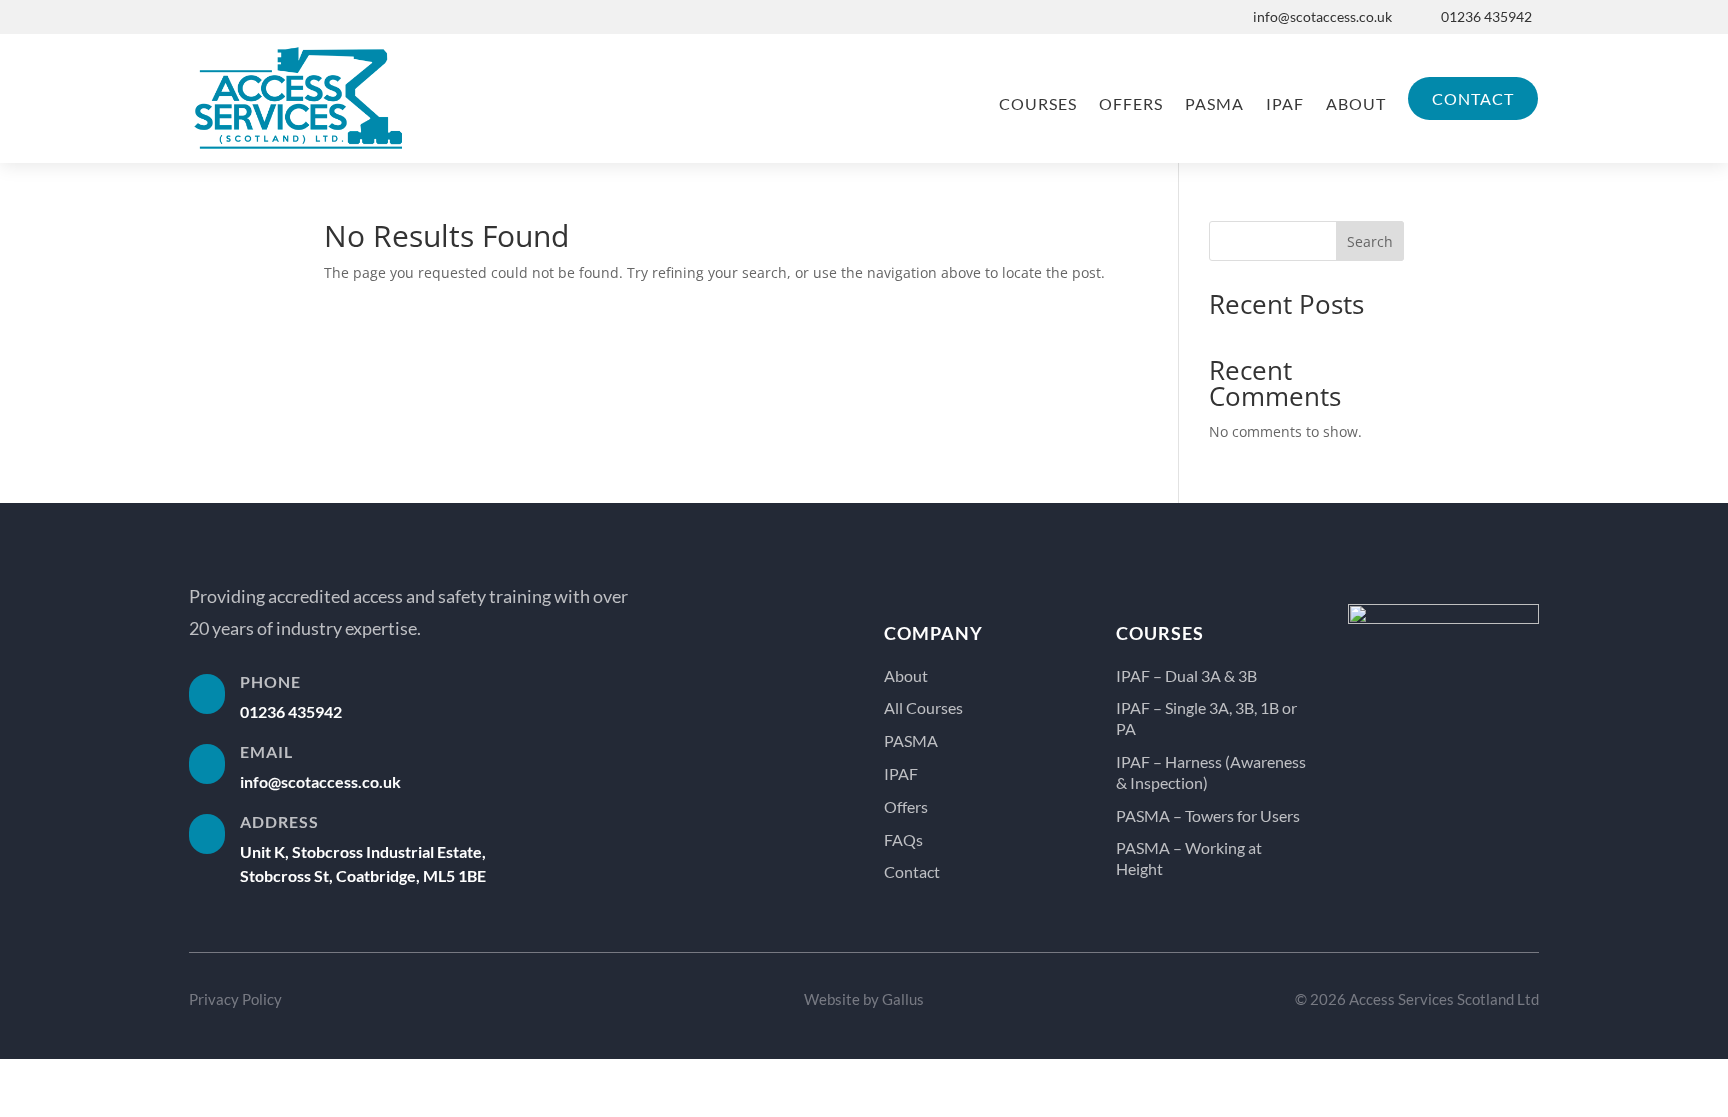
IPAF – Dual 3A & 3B (1186, 675)
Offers (1131, 103)
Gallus (903, 999)
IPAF (1285, 103)
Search (1370, 241)
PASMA (1214, 103)
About (1356, 103)
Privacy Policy (235, 999)
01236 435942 (1486, 16)
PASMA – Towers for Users (1208, 815)
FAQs (903, 839)
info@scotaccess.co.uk (1322, 16)
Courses (1038, 103)
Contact (1473, 98)
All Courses (923, 707)
